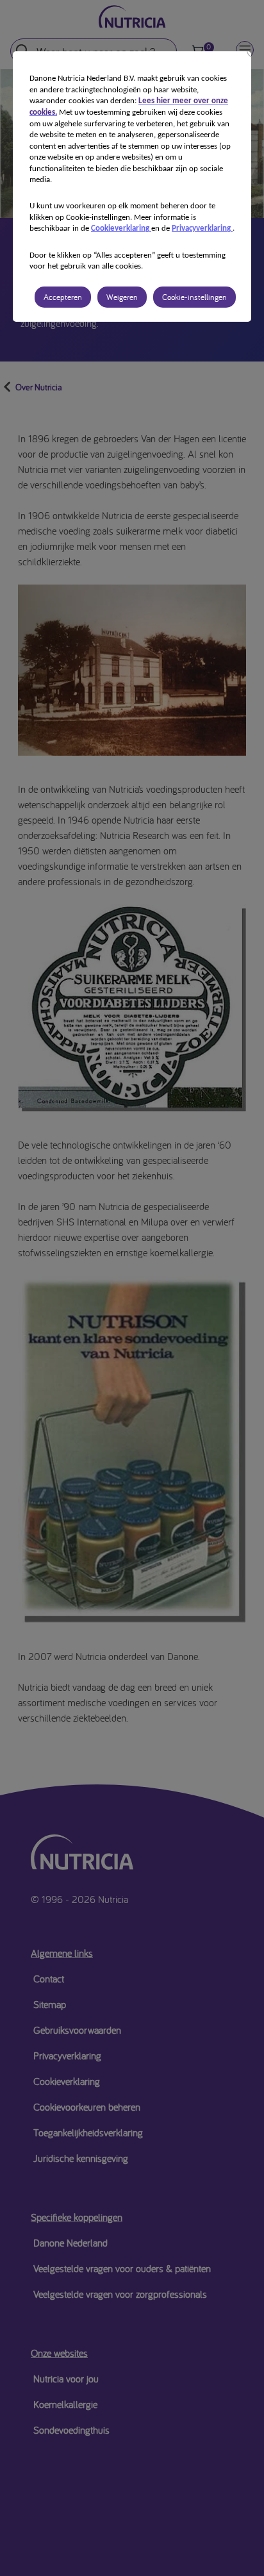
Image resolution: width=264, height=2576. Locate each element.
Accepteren (63, 297)
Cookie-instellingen (194, 297)
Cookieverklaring (121, 229)
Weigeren (122, 297)
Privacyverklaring (202, 229)
